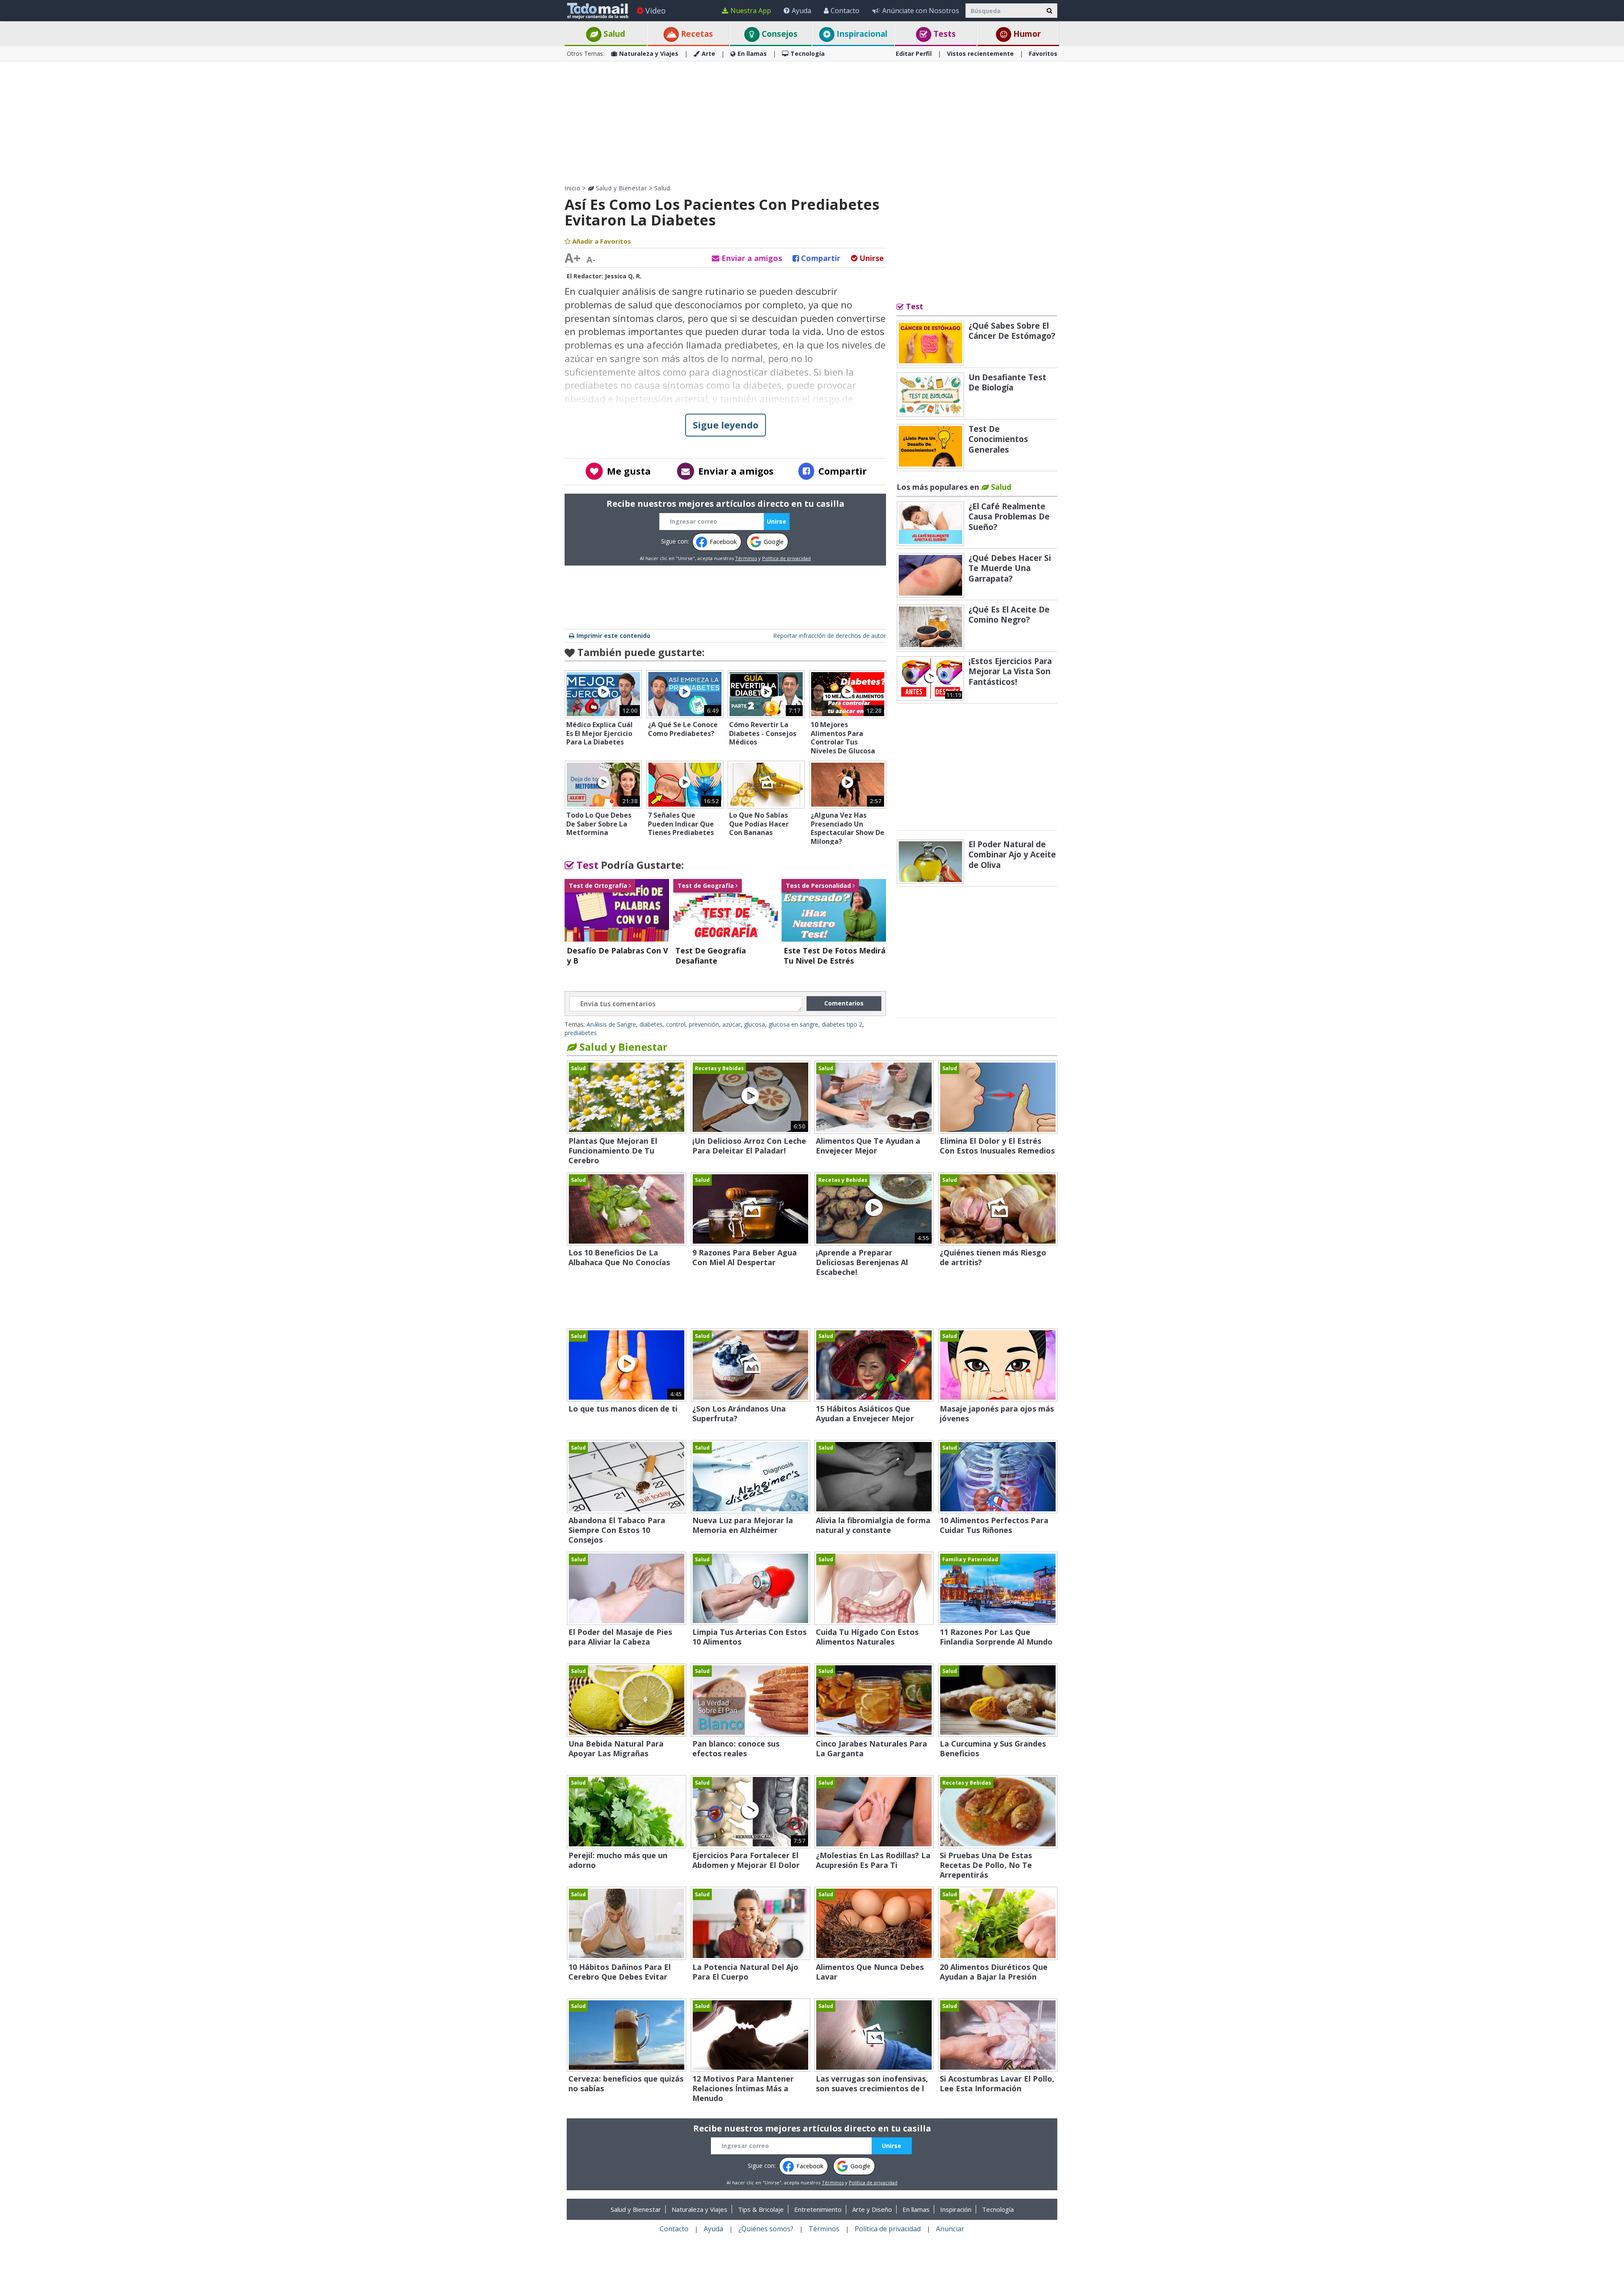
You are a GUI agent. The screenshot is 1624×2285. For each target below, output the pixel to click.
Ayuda (801, 11)
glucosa (754, 1024)
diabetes (651, 1024)
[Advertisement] (812, 123)
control (676, 1024)
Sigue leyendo (726, 425)
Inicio (572, 188)
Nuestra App (751, 11)
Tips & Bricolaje (761, 2209)
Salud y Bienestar (620, 188)
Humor (1026, 34)
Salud (613, 34)
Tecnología (808, 54)
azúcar (731, 1024)
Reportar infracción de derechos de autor (830, 636)
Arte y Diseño (872, 2209)
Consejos (779, 34)
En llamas (752, 54)
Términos (746, 558)
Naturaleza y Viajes (649, 54)
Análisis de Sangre (611, 1024)
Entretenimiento (818, 2209)
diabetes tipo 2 (842, 1024)
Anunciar (950, 2229)
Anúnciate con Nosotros (921, 11)
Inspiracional (861, 34)
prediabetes (581, 1033)
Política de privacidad (786, 558)
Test (586, 865)
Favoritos (1043, 54)
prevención (704, 1024)
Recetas (696, 34)
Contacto (845, 11)
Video (656, 11)
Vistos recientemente (980, 54)
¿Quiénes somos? (766, 2229)
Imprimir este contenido (613, 636)
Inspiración (956, 2209)
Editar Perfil (914, 54)
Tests (944, 34)
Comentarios (844, 1003)
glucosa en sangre (793, 1024)
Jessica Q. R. (623, 276)
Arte (708, 54)
